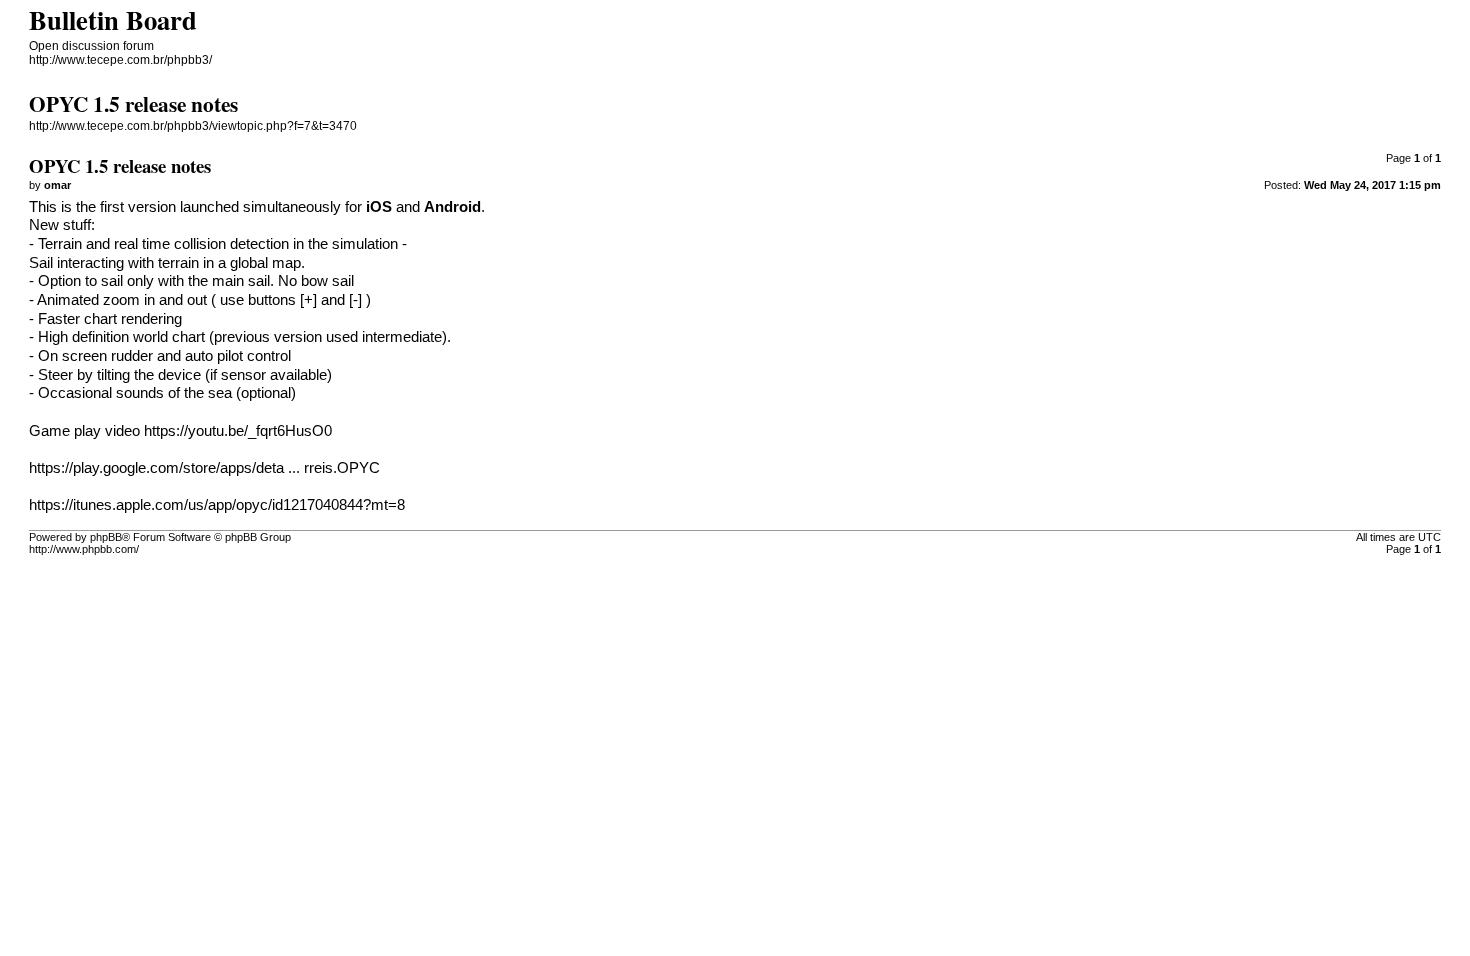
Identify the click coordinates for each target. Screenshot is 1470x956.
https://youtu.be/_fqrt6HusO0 (238, 431)
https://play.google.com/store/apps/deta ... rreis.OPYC (204, 468)
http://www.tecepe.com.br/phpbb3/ (120, 60)
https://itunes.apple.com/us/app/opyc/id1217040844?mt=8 (217, 505)
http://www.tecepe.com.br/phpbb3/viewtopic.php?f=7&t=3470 (193, 126)
